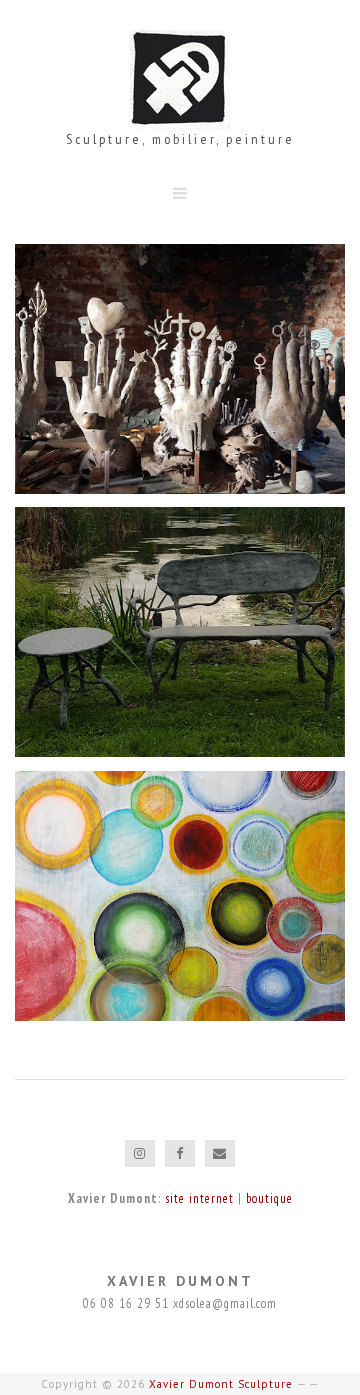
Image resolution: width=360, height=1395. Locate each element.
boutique (269, 1198)
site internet (199, 1198)
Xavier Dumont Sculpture (221, 1384)
